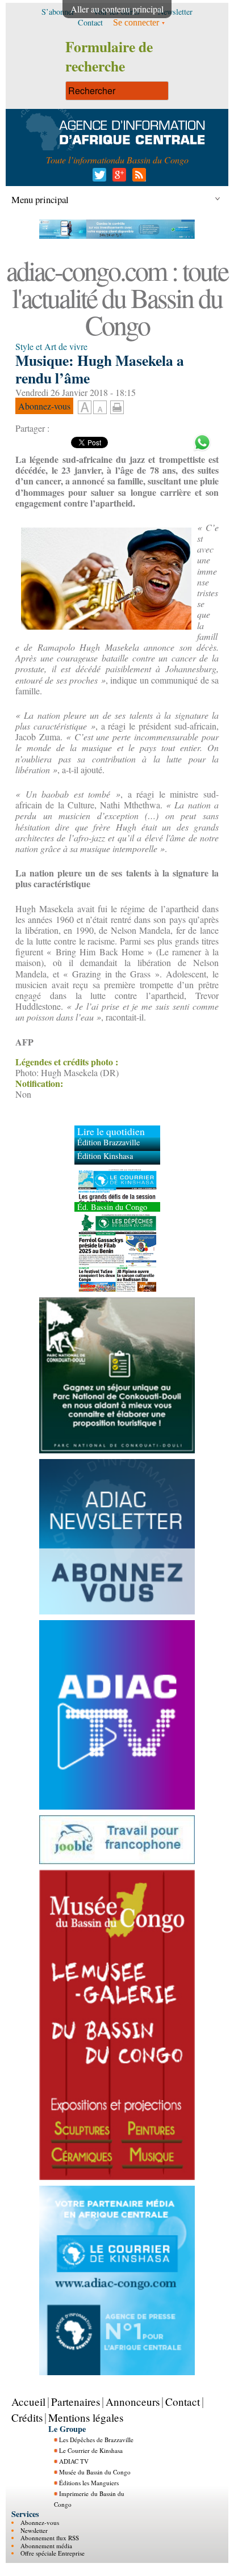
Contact (183, 2401)
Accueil (28, 2401)
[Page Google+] (117, 178)
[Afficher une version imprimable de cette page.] (117, 405)
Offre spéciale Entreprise (53, 2553)
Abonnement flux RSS (50, 2538)
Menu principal (40, 199)
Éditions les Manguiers (89, 2483)
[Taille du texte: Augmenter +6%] (85, 408)
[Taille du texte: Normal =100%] (100, 408)
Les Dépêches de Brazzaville (96, 2440)
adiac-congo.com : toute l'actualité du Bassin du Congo (117, 297)
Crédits (27, 2417)
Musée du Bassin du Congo (95, 2472)
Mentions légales (86, 2417)
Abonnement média (46, 2545)
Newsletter (34, 2530)
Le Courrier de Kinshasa (91, 2450)
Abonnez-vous (40, 2522)
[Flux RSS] (137, 178)
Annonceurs (133, 2401)
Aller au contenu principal (117, 9)
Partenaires (76, 2401)
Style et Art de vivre (51, 346)
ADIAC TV (74, 2461)
